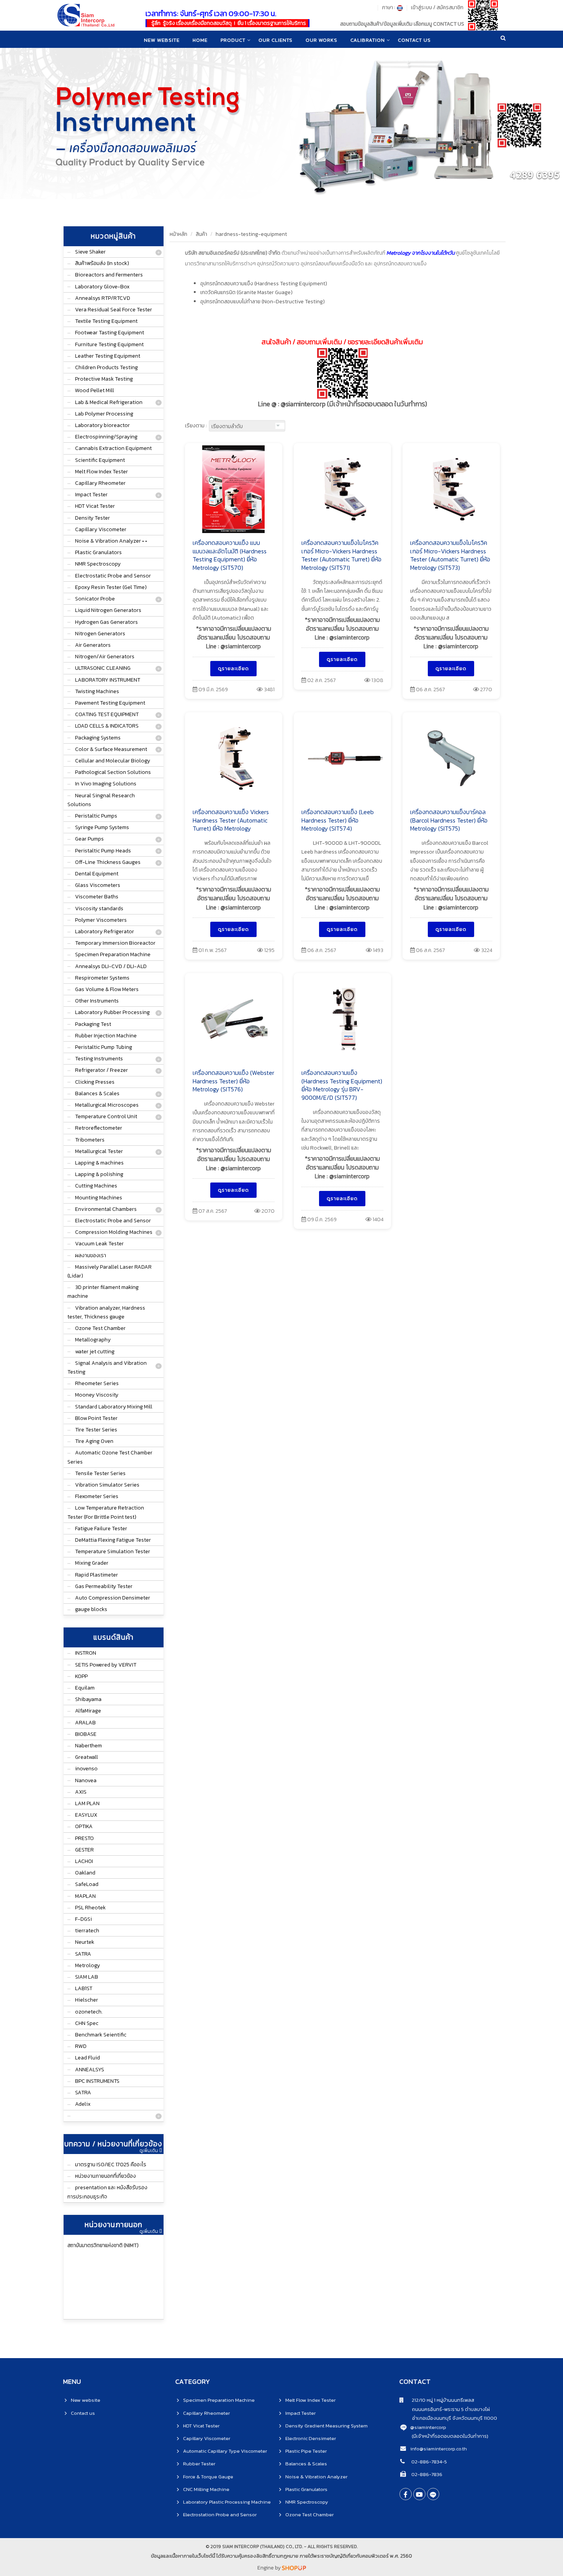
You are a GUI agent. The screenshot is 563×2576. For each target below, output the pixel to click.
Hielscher (87, 2000)
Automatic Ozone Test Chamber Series (110, 1457)
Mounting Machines (99, 1198)
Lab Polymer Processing (104, 414)
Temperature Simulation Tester (113, 1551)
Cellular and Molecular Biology (113, 761)
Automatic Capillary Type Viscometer (225, 2451)
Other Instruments (97, 1001)
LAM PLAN (87, 1803)
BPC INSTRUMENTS (97, 2081)
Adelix (83, 2104)
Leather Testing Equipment (108, 356)
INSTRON (86, 1653)
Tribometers (90, 1140)
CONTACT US (414, 40)
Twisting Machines (97, 691)
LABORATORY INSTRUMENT (108, 680)
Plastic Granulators (98, 552)
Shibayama (88, 1699)
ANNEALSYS (90, 2070)
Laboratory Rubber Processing (112, 1012)
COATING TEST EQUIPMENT (107, 714)
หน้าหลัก (178, 234)
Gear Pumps (89, 839)
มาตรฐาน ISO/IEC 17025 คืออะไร (111, 2165)
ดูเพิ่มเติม (149, 2151)
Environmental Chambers (106, 1209)
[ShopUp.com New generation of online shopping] (294, 2568)
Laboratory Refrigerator (105, 931)
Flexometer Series (97, 1496)
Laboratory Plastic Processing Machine (227, 2502)
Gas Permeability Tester (104, 1586)
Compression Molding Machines (114, 1232)
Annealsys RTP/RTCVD (103, 298)
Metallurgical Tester (99, 1151)
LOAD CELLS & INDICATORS (107, 726)
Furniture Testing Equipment (109, 344)
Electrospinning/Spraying (106, 437)
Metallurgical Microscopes (107, 1105)
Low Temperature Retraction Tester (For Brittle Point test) (106, 1512)
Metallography (93, 1340)
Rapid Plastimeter (97, 1575)
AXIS (81, 1792)
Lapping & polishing (99, 1174)
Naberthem (88, 1746)
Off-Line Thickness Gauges (108, 862)
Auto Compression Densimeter (113, 1598)
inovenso (86, 1769)
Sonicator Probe (95, 599)
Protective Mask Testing (104, 379)
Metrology (88, 1965)
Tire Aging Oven (94, 1441)
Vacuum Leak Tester (99, 1244)
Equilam (85, 1688)
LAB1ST (84, 1988)
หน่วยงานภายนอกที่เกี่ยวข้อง (106, 2176)
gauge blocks (91, 1609)
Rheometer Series (97, 1383)
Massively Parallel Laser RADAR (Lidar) (110, 1271)
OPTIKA (84, 1826)
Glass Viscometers (98, 885)
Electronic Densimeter (311, 2438)
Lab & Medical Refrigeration (109, 402)
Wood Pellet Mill (95, 390)
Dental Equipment (97, 874)
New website (162, 40)
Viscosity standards (99, 909)
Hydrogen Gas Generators (106, 622)
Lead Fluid (88, 2058)
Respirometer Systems (102, 978)
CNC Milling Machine (206, 2489)
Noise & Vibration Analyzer (316, 2477)
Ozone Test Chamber (100, 1328)
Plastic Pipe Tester (306, 2451)
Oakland (85, 1873)
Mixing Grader (92, 1563)
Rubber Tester (199, 2464)
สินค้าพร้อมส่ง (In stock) (102, 263)
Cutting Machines (96, 1186)
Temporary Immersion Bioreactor (115, 943)
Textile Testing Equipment (106, 321)
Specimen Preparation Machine (113, 954)
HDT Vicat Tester (95, 506)
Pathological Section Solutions (113, 772)
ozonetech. (89, 2012)
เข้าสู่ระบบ (421, 7)
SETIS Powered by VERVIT (106, 1665)
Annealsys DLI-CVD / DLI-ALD (111, 966)
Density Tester (92, 518)
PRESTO (84, 1838)
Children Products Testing (106, 367)
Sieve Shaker (90, 252)
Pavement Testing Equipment (110, 703)
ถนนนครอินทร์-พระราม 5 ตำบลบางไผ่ (445, 2409)
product (233, 40)
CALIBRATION (368, 40)
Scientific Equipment (100, 460)
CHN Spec (87, 2023)
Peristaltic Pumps (96, 816)
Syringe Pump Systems (102, 827)
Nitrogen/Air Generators (105, 657)
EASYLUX (86, 1815)
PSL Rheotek (90, 1908)
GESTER (84, 1850)
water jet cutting (95, 1352)
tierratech (87, 1931)
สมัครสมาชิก (450, 7)
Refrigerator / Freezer (101, 1070)
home (200, 40)
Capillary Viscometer (101, 529)
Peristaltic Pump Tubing (104, 1047)
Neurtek (85, 1942)
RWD (81, 2046)
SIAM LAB (87, 1977)
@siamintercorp (428, 2427)
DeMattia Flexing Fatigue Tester (113, 1540)
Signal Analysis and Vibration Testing (107, 1367)
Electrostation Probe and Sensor (220, 2515)
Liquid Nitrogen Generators (108, 610)
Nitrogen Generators (100, 634)
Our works (322, 40)
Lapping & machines (99, 1163)
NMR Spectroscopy (98, 564)
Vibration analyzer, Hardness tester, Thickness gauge (106, 1312)
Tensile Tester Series (100, 1473)
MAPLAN (85, 1896)
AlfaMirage (88, 1711)
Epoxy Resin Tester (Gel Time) (111, 587)
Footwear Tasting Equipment (110, 333)
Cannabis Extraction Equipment (113, 448)
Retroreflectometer (99, 1128)
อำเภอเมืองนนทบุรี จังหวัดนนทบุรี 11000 (448, 2418)
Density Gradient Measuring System (327, 2426)
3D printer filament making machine (103, 1292)
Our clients (276, 40)
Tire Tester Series (96, 1430)
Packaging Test (93, 1024)
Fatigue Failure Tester (101, 1528)
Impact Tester (91, 495)
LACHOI (84, 1861)
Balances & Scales (97, 1093)
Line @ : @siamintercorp (342, 404)
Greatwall (87, 1757)
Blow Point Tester (96, 1418)
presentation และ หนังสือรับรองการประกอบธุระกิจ (107, 2192)
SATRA (83, 1954)
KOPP (81, 1676)
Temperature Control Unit (106, 1116)
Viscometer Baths (97, 897)
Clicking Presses (95, 1082)
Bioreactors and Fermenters (109, 275)
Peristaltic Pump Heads (103, 851)
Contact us (83, 2413)
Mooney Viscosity (97, 1395)
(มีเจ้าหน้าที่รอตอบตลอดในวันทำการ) (450, 2436)
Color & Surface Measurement (111, 749)
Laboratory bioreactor (102, 425)
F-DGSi (83, 1919)
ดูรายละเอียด (233, 668)
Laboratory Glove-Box (102, 287)
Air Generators (93, 645)
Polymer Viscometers (101, 920)
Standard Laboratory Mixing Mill (114, 1407)
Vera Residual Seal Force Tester (114, 310)
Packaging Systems (98, 738)
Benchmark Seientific (101, 2035)
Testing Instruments (99, 1059)
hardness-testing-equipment (251, 234)
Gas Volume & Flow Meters (107, 989)
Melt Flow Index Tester (101, 472)
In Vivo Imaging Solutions (106, 784)
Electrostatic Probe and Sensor (113, 576)
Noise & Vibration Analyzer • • (111, 541)
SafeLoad (87, 1884)
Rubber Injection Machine (106, 1036)
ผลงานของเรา (91, 1255)
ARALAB (85, 1723)
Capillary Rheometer (100, 483)
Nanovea (86, 1780)
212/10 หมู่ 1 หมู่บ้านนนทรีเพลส (439, 2400)
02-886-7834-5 (429, 2462)
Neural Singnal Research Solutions (101, 800)
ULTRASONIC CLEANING (103, 668)
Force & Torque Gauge (208, 2477)
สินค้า (201, 234)
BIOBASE (86, 1734)
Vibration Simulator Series (107, 1485)
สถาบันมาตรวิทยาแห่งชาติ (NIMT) (103, 2245)
